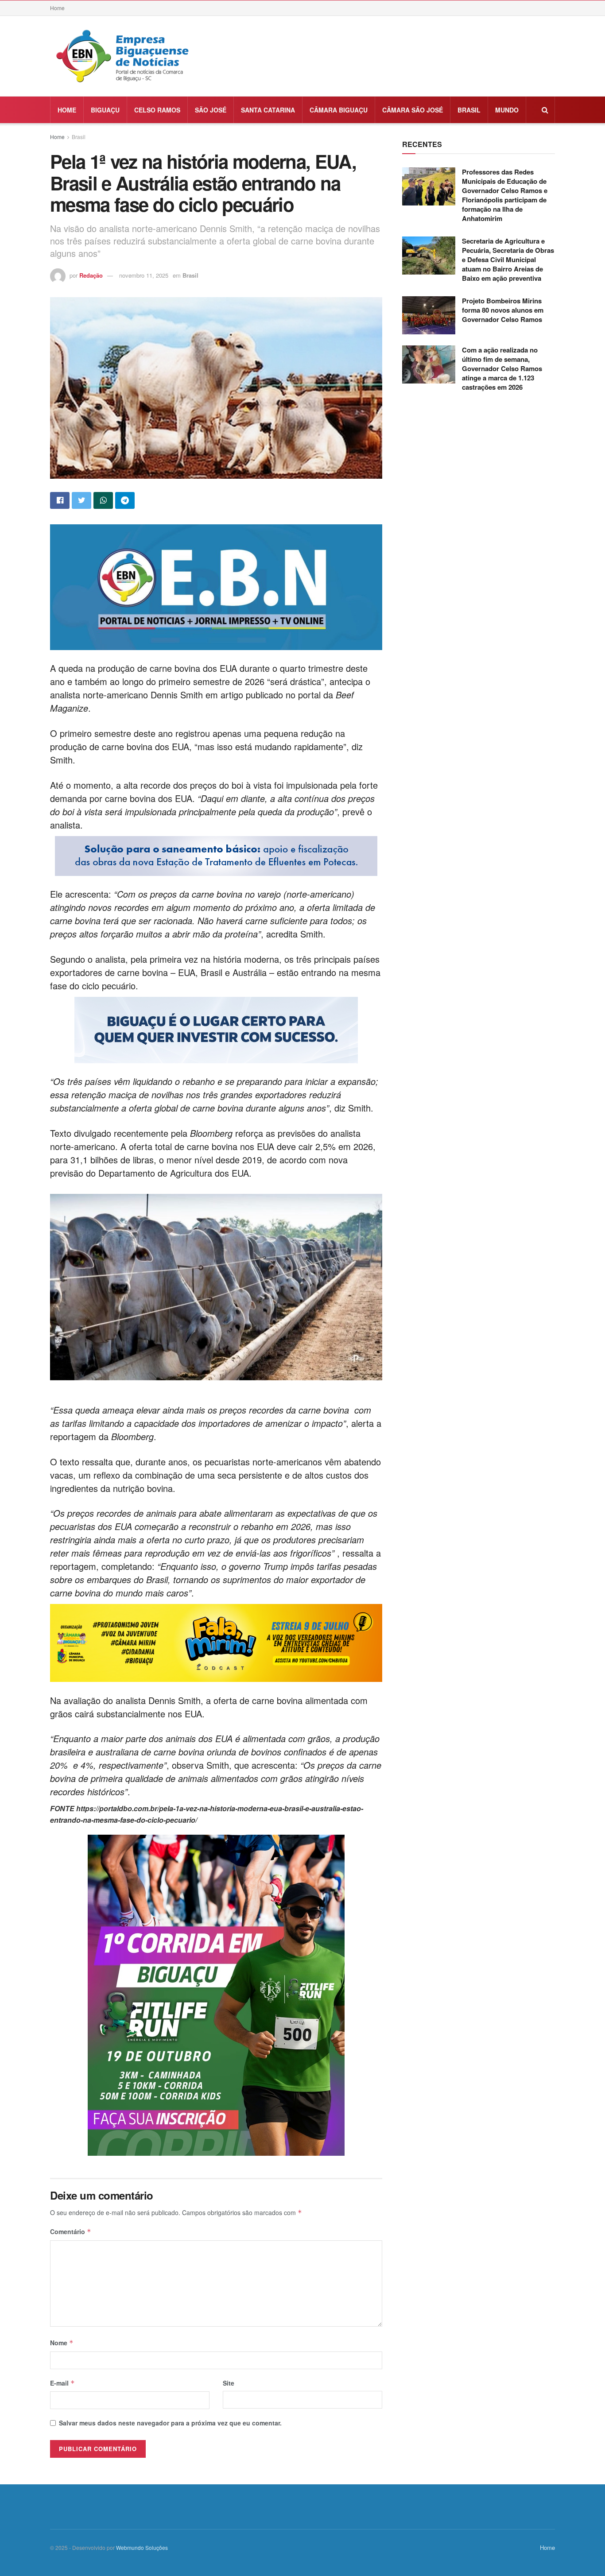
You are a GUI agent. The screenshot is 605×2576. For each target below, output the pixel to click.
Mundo (507, 110)
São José (211, 110)
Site (229, 2383)
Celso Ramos (157, 110)
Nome (62, 2343)
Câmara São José (413, 110)
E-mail (62, 2383)
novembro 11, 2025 (144, 275)
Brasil (469, 110)
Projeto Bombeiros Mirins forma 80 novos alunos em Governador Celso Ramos (503, 310)
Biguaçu (105, 110)
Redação (91, 275)
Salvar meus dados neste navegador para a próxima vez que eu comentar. (170, 2423)
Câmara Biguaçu (339, 110)
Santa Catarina (268, 110)
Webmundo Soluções (142, 2547)
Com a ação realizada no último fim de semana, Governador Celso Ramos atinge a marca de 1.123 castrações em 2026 (502, 368)
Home (57, 8)
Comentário (71, 2231)
